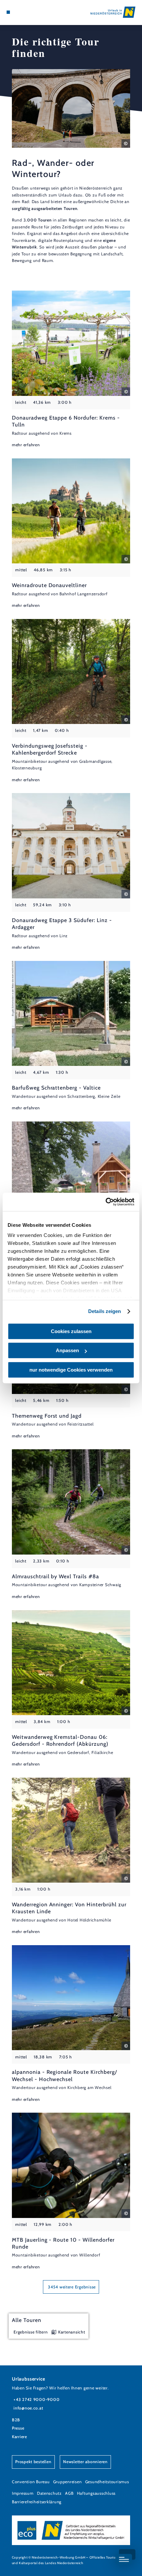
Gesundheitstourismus (107, 2482)
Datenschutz (49, 2493)
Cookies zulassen (71, 1331)
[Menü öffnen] (8, 12)
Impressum (23, 2493)
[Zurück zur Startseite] (113, 12)
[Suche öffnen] (29, 12)
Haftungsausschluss (96, 2493)
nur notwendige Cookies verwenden (71, 1370)
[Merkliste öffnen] (24, 12)
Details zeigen (105, 1311)
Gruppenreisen (68, 2482)
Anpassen (67, 1350)
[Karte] (18, 12)
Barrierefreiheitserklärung (37, 2502)
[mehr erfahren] (71, 369)
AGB (69, 2493)
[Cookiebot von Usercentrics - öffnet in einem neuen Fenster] (106, 1202)
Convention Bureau (31, 2482)
